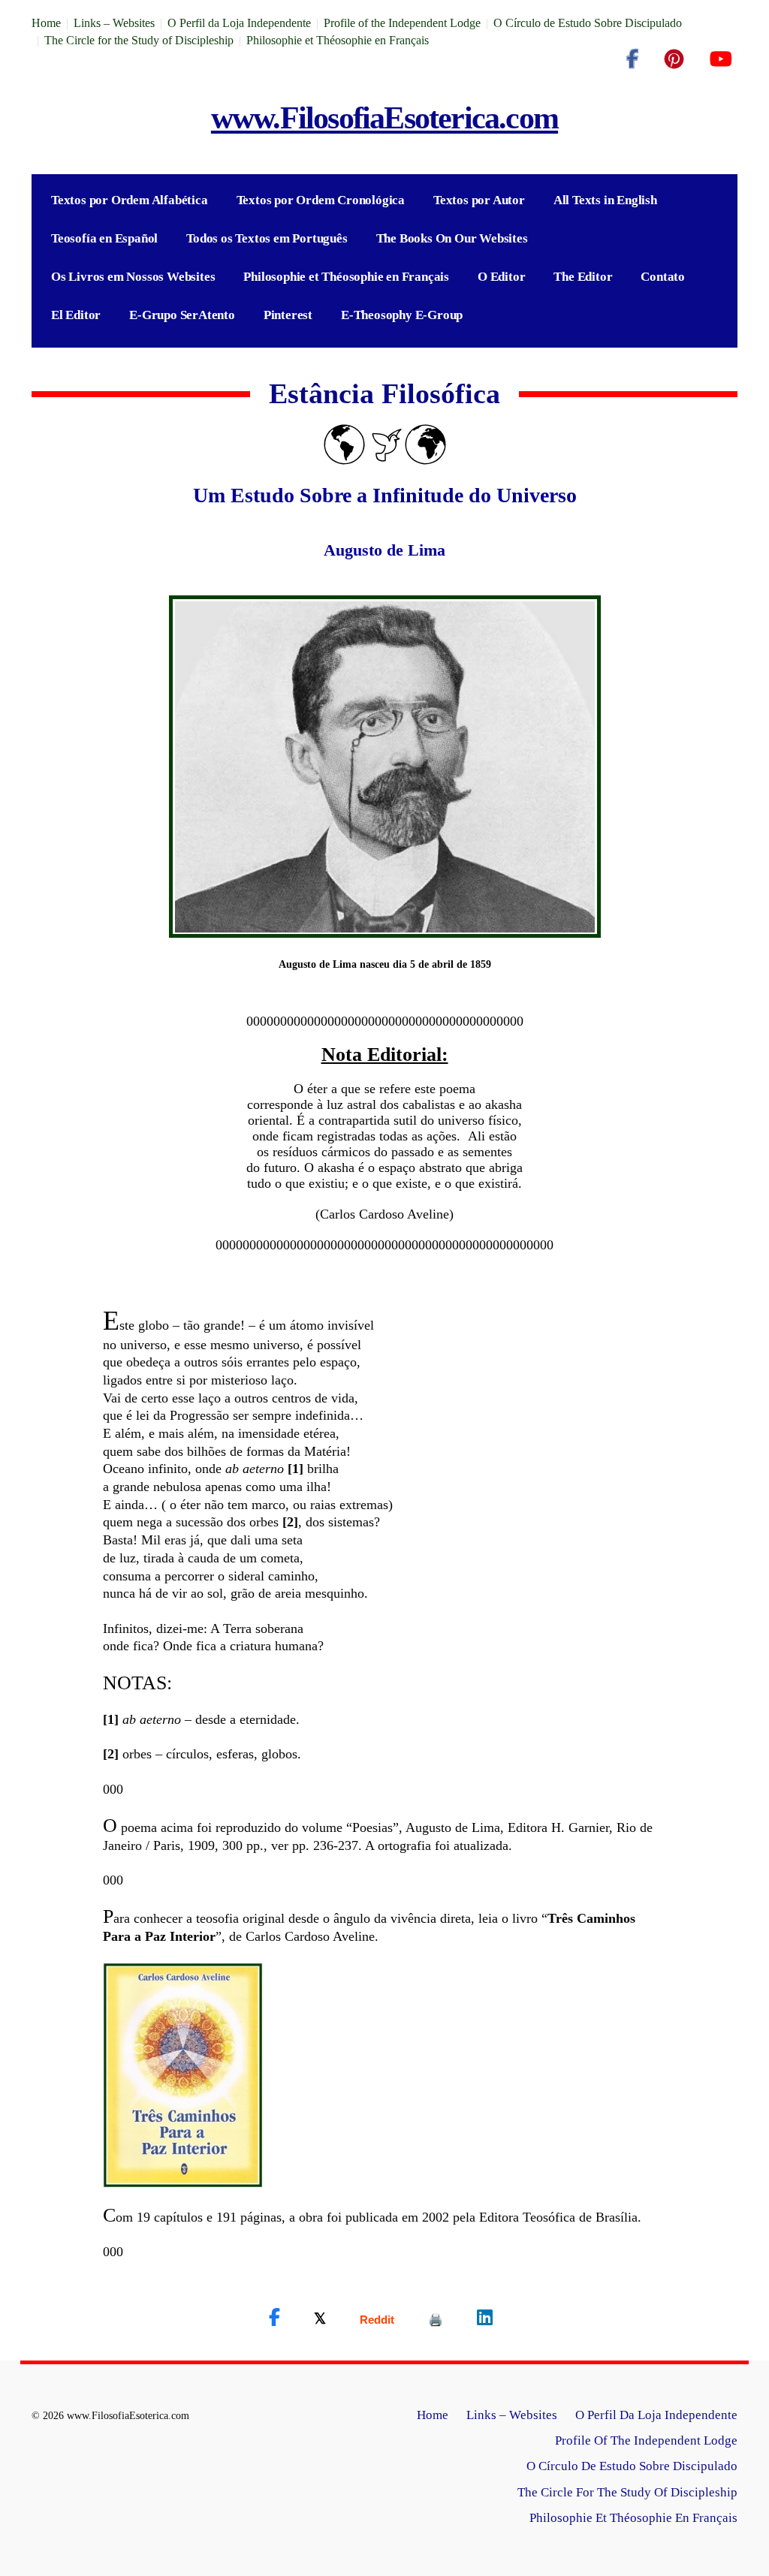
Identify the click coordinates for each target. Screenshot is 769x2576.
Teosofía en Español (104, 238)
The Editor (583, 277)
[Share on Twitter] (320, 2318)
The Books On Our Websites (452, 238)
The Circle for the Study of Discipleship (139, 40)
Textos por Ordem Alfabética (130, 200)
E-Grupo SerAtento (182, 315)
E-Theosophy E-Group (402, 315)
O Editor (501, 277)
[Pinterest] (674, 59)
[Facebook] (632, 59)
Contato (663, 277)
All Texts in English (605, 200)
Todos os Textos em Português (267, 238)
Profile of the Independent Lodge (402, 23)
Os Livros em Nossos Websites (133, 277)
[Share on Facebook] (274, 2318)
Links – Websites (114, 23)
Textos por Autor (479, 200)
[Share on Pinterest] (436, 2320)
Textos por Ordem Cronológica (321, 200)
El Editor (76, 315)
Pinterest (288, 315)
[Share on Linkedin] (485, 2318)
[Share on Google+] (377, 2320)
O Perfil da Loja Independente (239, 23)
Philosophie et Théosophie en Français (338, 40)
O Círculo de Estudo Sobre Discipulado (588, 23)
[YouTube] (721, 59)
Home (46, 23)
